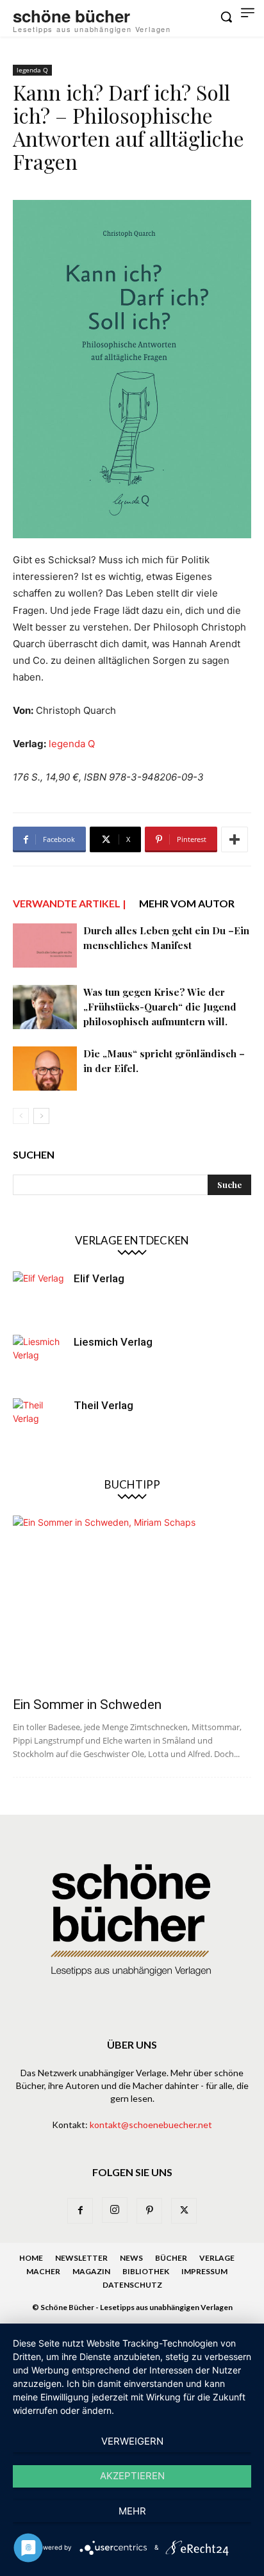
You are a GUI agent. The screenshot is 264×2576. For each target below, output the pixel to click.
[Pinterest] (149, 2211)
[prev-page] (21, 1116)
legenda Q (32, 70)
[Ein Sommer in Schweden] (132, 1602)
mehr (132, 2511)
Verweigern (132, 2441)
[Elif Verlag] (38, 1297)
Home (31, 2258)
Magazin (91, 2271)
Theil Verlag (103, 1405)
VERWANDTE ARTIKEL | (70, 903)
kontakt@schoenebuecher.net (151, 2125)
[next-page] (41, 1116)
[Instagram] (115, 2210)
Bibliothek (146, 2271)
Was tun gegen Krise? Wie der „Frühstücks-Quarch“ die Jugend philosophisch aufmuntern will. (160, 1007)
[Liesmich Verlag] (38, 1360)
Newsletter (81, 2258)
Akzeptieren (132, 2476)
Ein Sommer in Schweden (87, 1705)
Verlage (217, 2258)
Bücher (171, 2258)
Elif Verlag (99, 1278)
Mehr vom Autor (187, 903)
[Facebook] (80, 2211)
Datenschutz (132, 2285)
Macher (43, 2271)
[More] (235, 839)
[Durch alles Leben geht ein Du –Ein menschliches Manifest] (45, 945)
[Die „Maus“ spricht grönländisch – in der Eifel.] (45, 1069)
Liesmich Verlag (113, 1342)
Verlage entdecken (132, 1240)
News (131, 2258)
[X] (184, 2211)
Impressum (204, 2271)
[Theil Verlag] (38, 1424)
